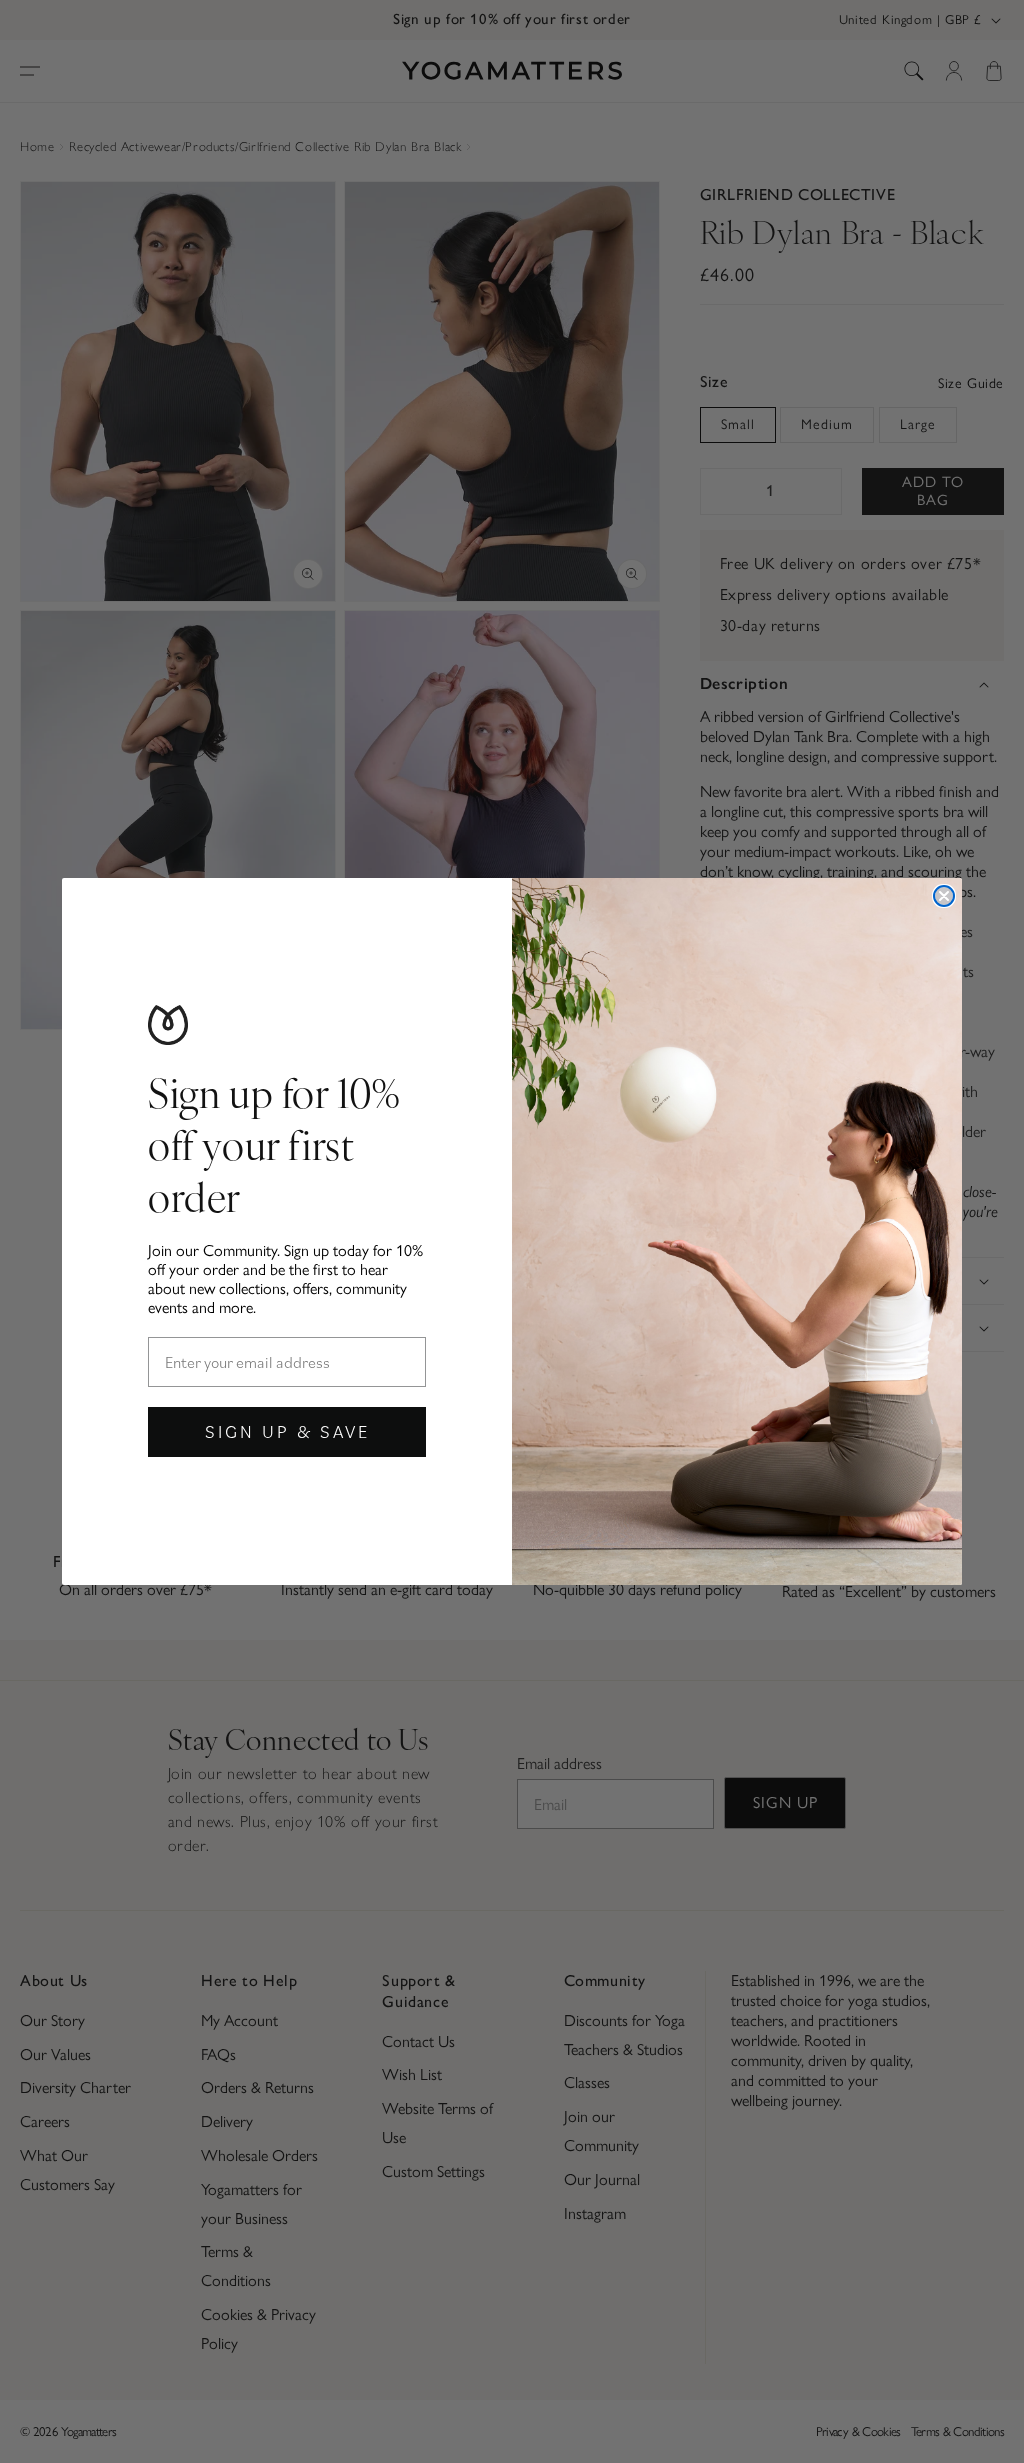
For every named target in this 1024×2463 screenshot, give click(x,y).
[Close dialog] (944, 896)
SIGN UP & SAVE (287, 1431)
